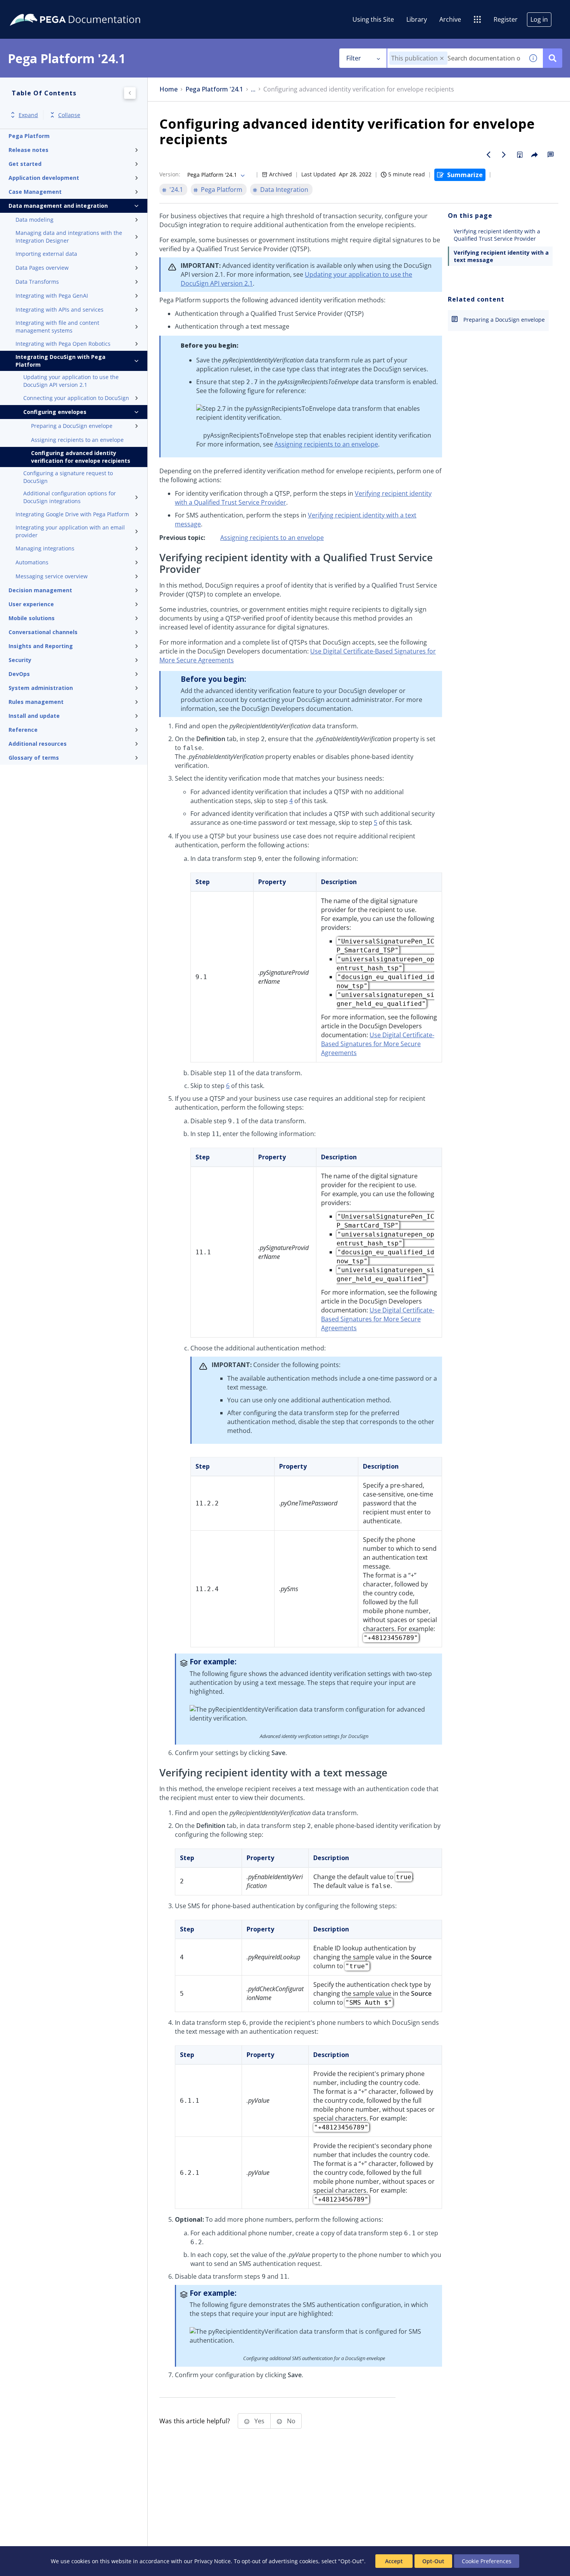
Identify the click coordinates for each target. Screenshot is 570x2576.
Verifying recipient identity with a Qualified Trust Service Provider (497, 235)
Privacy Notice (212, 2561)
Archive (450, 19)
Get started (25, 164)
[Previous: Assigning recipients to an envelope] (489, 155)
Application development (44, 178)
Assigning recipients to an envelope (77, 440)
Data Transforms (37, 282)
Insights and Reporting (41, 646)
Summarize (465, 175)
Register (506, 19)
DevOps (19, 674)
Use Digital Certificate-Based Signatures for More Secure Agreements (378, 1044)
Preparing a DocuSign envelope (72, 426)
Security (20, 660)
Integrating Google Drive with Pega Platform (72, 514)
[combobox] (455, 58)
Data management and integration (58, 206)
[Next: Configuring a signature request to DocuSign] (504, 155)
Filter (354, 58)
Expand (28, 115)
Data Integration (284, 190)
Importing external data (46, 254)
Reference (23, 730)
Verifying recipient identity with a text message (501, 256)
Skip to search (94, 9)
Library (417, 19)
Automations (32, 562)
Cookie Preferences (487, 2561)
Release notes (28, 150)
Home (168, 89)
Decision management (40, 590)
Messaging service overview (52, 576)
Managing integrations (45, 548)
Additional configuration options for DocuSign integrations (70, 497)
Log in (539, 19)
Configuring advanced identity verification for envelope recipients (81, 457)
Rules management (36, 702)
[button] (442, 58)
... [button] (253, 89)
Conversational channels (43, 632)
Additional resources (38, 744)
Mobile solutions (32, 618)
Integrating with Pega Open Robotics (63, 344)
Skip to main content (35, 9)
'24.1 (176, 190)
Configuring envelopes (55, 412)
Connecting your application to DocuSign (76, 398)
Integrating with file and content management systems (57, 327)
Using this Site (373, 19)
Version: (170, 174)
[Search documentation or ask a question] (553, 58)
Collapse (69, 115)
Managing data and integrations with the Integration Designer (69, 237)
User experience (31, 604)
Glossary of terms (34, 758)
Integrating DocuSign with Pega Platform (60, 361)
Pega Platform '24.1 (214, 89)
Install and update (34, 716)
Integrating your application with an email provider (70, 531)
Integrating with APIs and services (60, 309)
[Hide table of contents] (130, 93)
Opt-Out (433, 2561)
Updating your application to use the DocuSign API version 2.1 (71, 381)
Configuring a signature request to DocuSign (68, 477)
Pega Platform (29, 136)
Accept (394, 2561)
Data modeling (35, 220)
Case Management (35, 192)
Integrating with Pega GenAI (52, 296)
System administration (41, 688)
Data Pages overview (42, 268)
